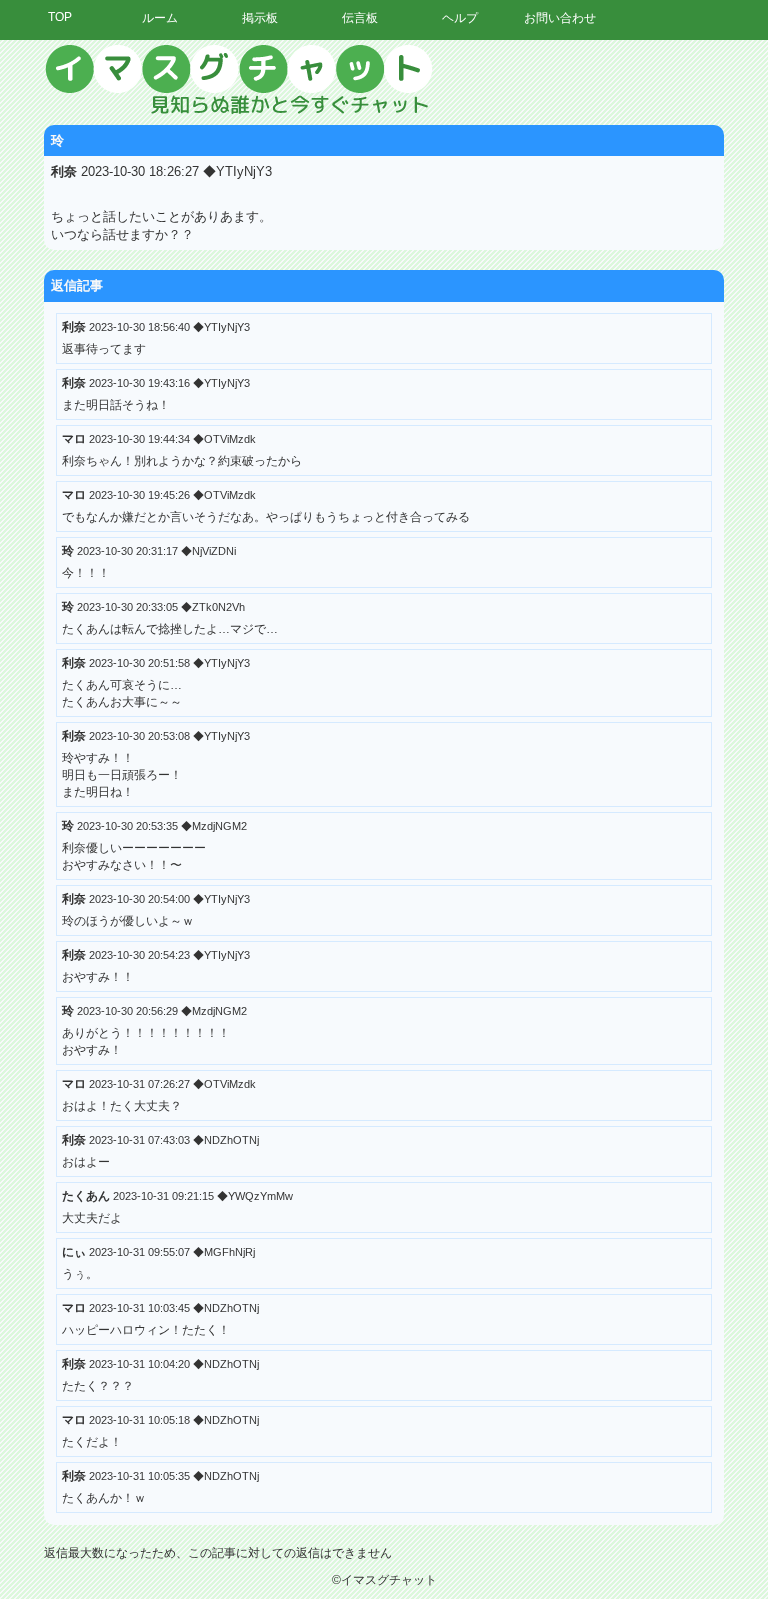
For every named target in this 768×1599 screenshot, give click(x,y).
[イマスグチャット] (384, 80)
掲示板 (260, 18)
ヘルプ (460, 18)
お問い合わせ (560, 18)
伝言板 (360, 18)
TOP (60, 17)
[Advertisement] (583, 345)
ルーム (160, 18)
